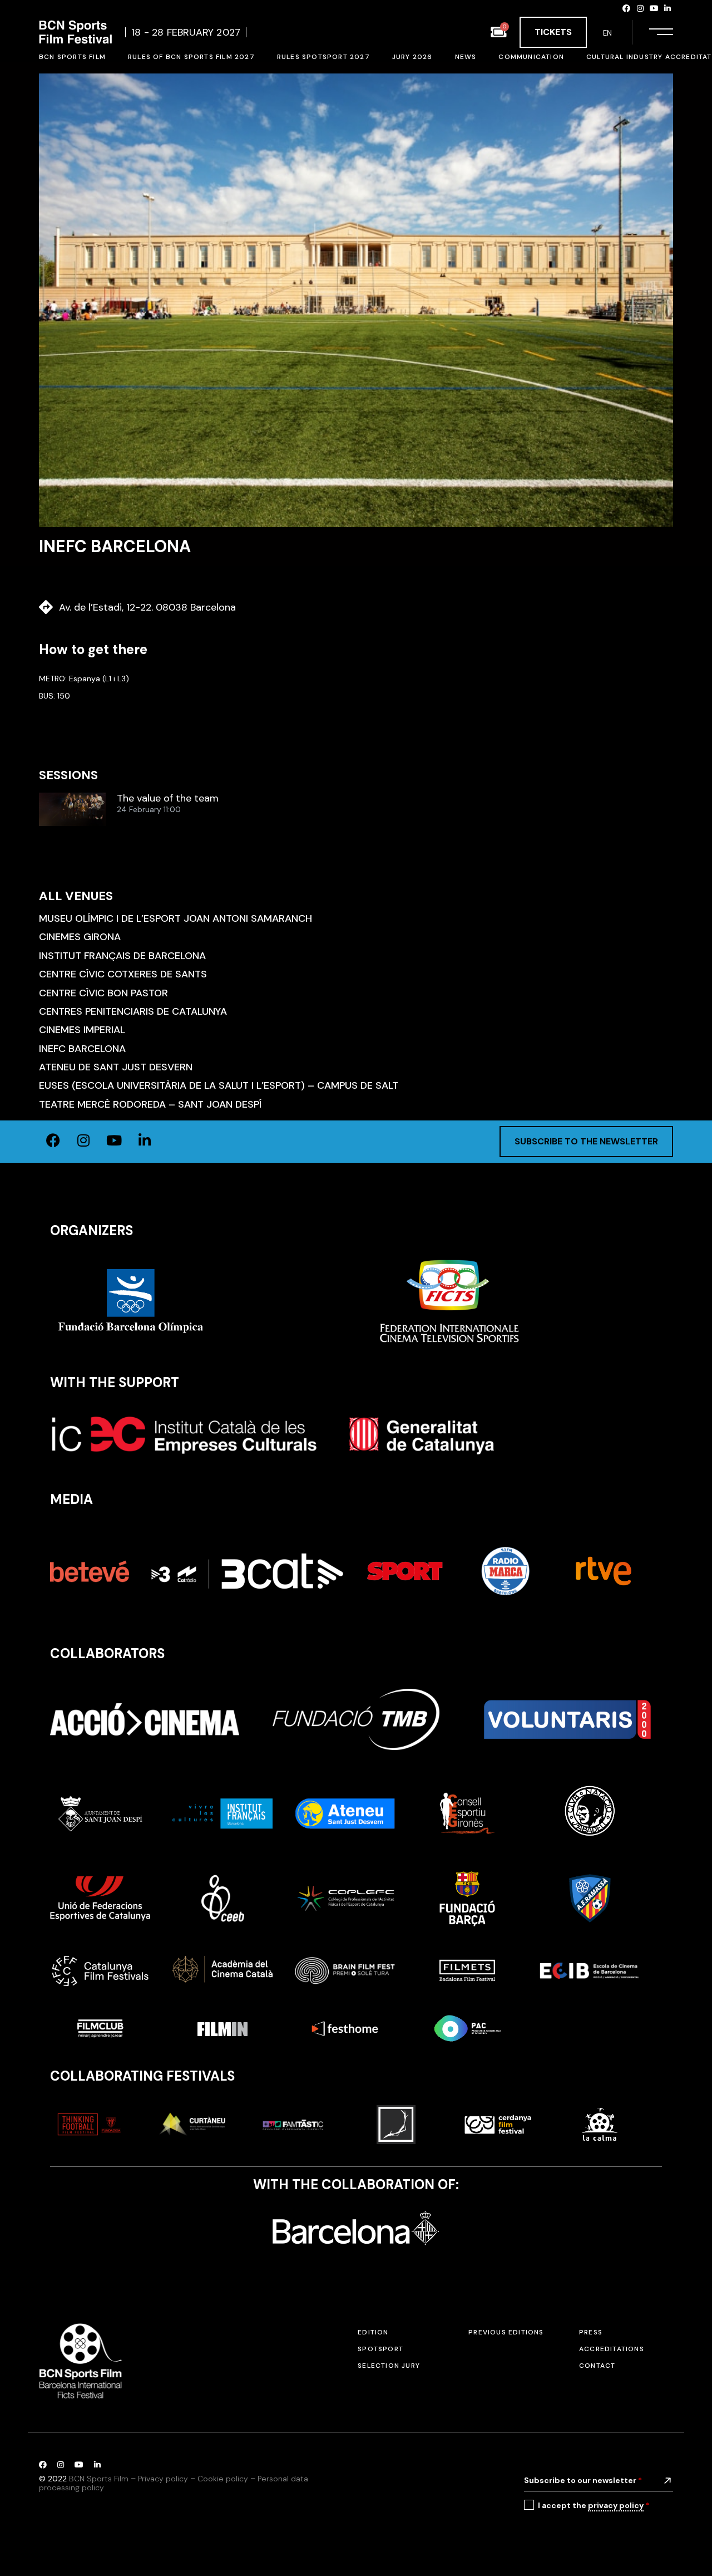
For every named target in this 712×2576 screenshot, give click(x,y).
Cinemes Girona (80, 937)
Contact (597, 2366)
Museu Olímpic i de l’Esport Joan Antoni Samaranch (175, 918)
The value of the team (168, 799)
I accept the (594, 2505)
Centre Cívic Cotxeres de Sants (123, 974)
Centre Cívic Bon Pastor (103, 993)
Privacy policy (163, 2479)
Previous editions (506, 2332)
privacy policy (616, 2505)
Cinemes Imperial (82, 1030)
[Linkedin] (667, 8)
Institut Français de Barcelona (122, 956)
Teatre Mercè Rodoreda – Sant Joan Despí (150, 1104)
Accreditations (612, 2349)
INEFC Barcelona (82, 1049)
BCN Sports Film (99, 2479)
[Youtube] (654, 8)
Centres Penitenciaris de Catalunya (133, 1011)
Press (591, 2332)
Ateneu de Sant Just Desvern (116, 1067)
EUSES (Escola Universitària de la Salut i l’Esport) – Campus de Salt (219, 1085)
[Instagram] (640, 8)
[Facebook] (627, 8)
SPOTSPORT (380, 2349)
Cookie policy (223, 2479)
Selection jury (389, 2366)
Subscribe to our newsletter (583, 2480)
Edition (373, 2332)
